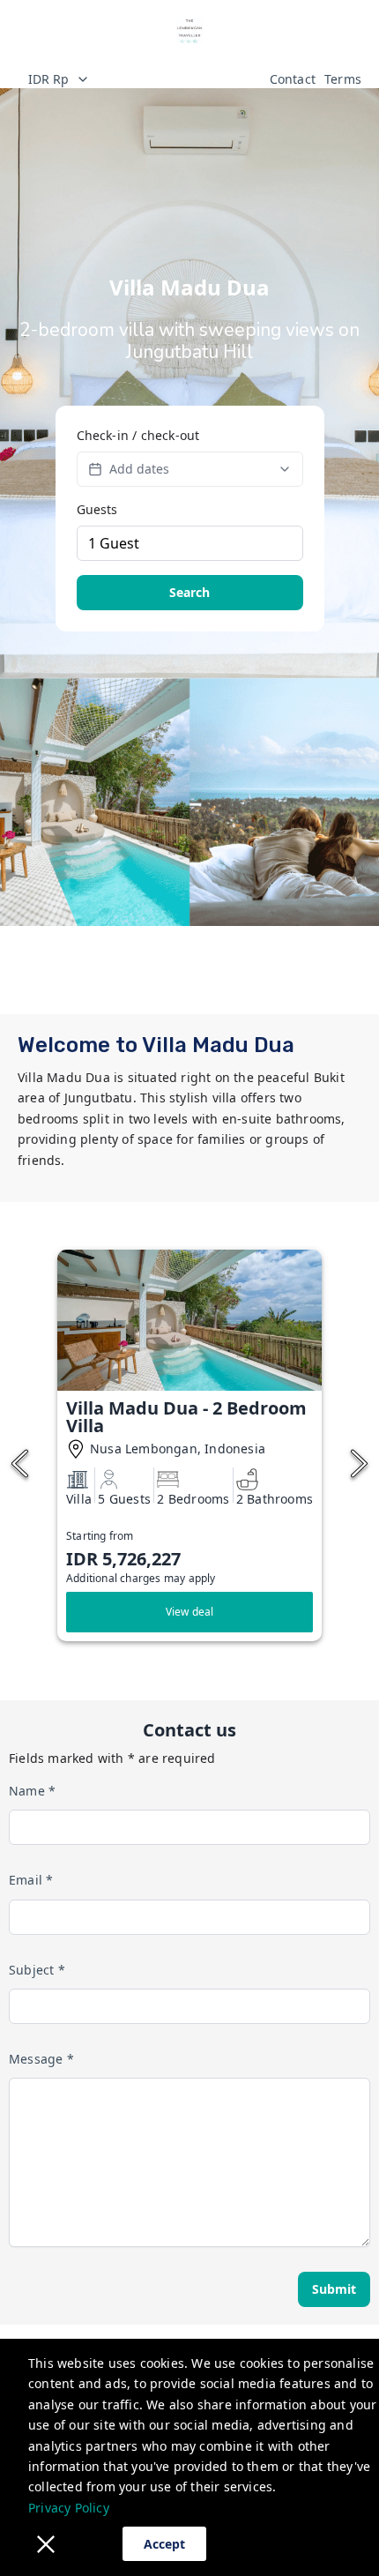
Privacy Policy (69, 2508)
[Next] (359, 1464)
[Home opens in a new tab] (189, 31)
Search (189, 592)
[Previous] (20, 1464)
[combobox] (139, 79)
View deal (190, 1612)
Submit (334, 2289)
